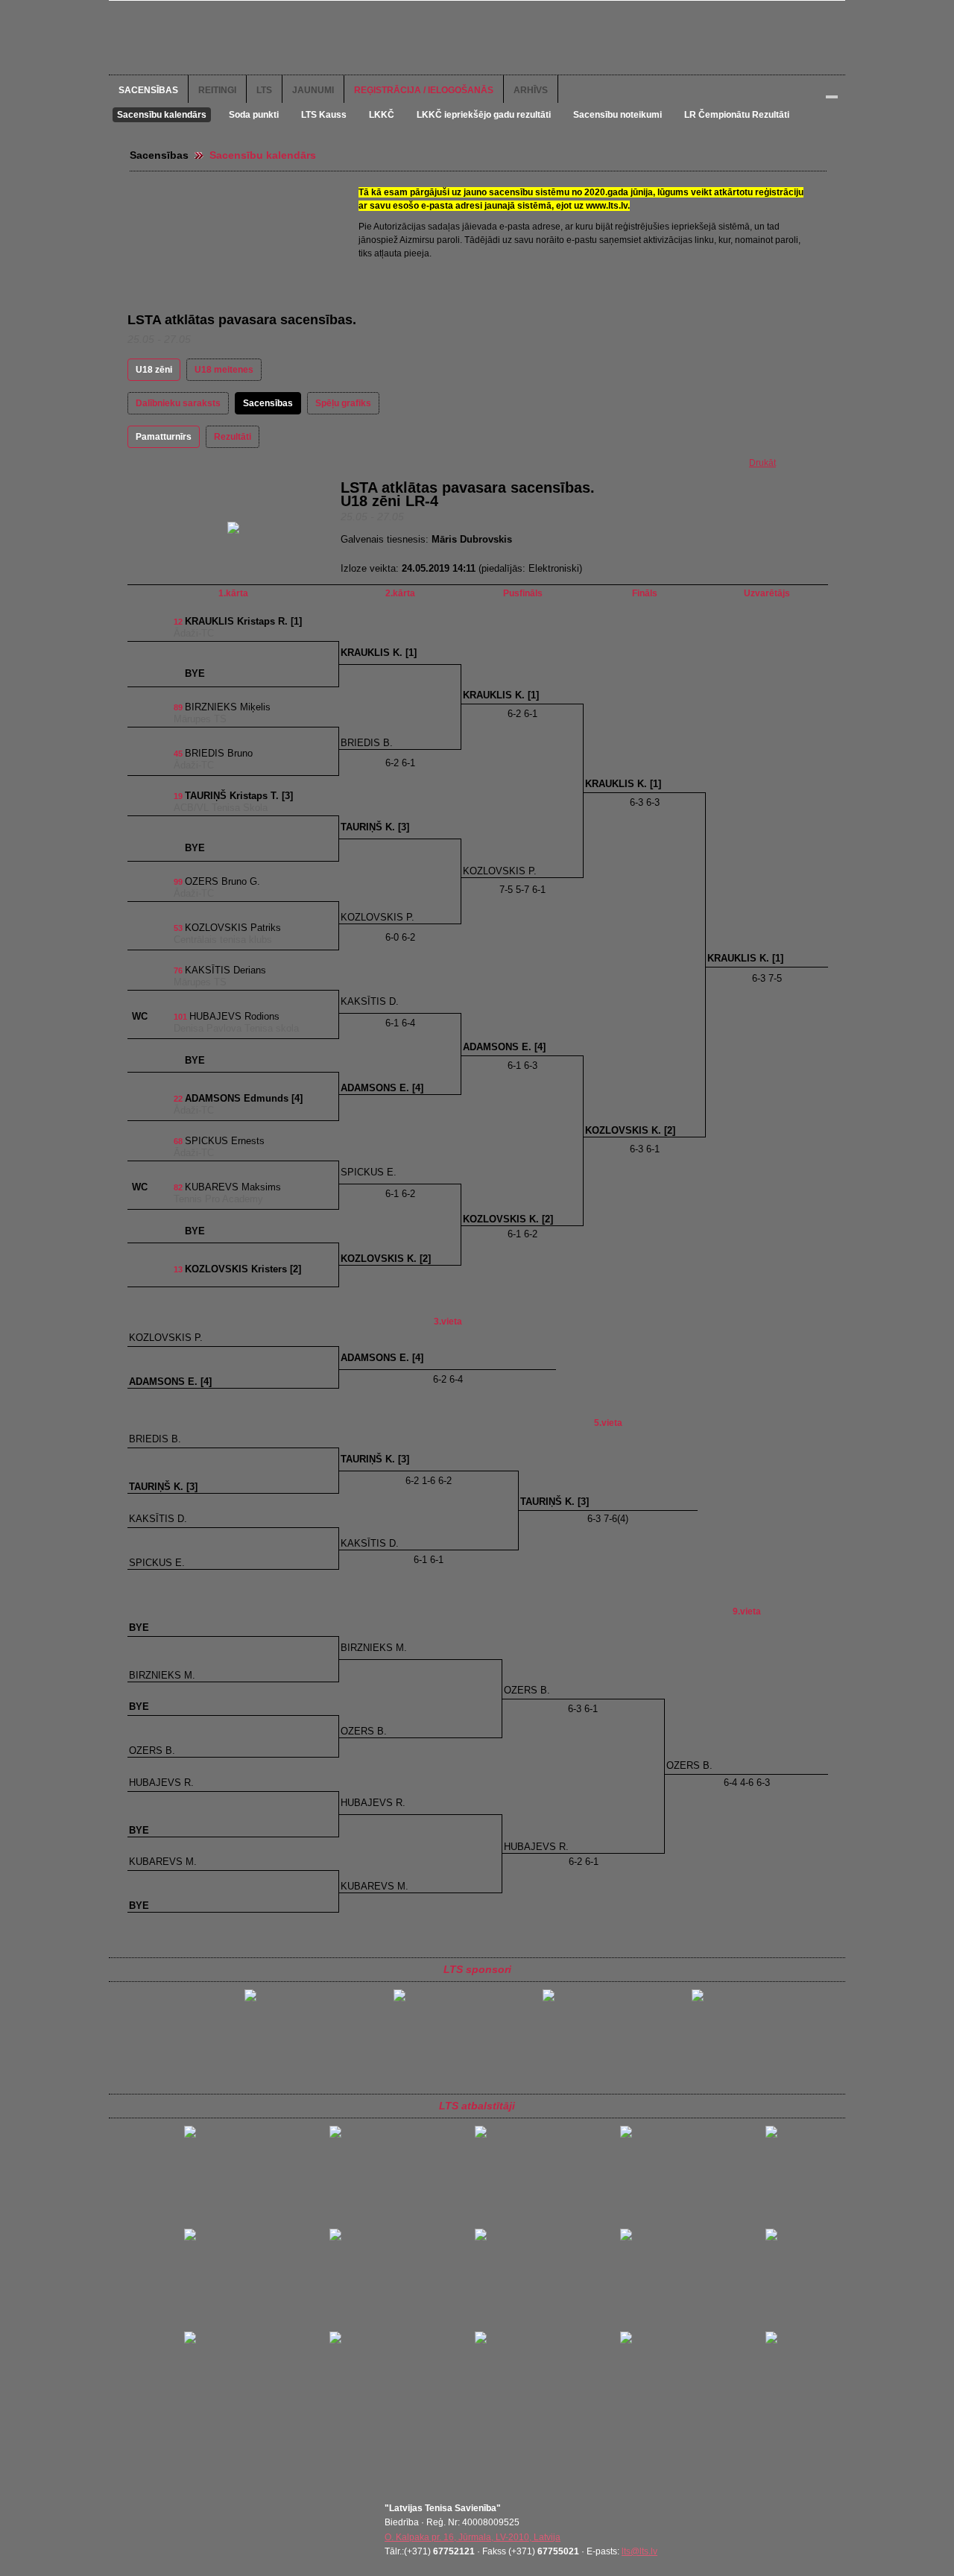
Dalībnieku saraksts (178, 403)
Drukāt (762, 463)
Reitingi (217, 90)
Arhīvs (531, 90)
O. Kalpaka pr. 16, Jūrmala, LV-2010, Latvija (473, 2537)
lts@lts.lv (639, 2551)
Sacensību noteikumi (617, 115)
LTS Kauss (324, 115)
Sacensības (148, 90)
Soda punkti (254, 115)
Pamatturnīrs (164, 437)
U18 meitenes (224, 370)
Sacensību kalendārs (162, 115)
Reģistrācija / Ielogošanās (424, 90)
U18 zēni (154, 370)
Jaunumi (313, 90)
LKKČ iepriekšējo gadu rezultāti (484, 115)
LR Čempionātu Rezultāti (737, 115)
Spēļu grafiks (343, 403)
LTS (264, 90)
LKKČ (382, 115)
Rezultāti (233, 437)
